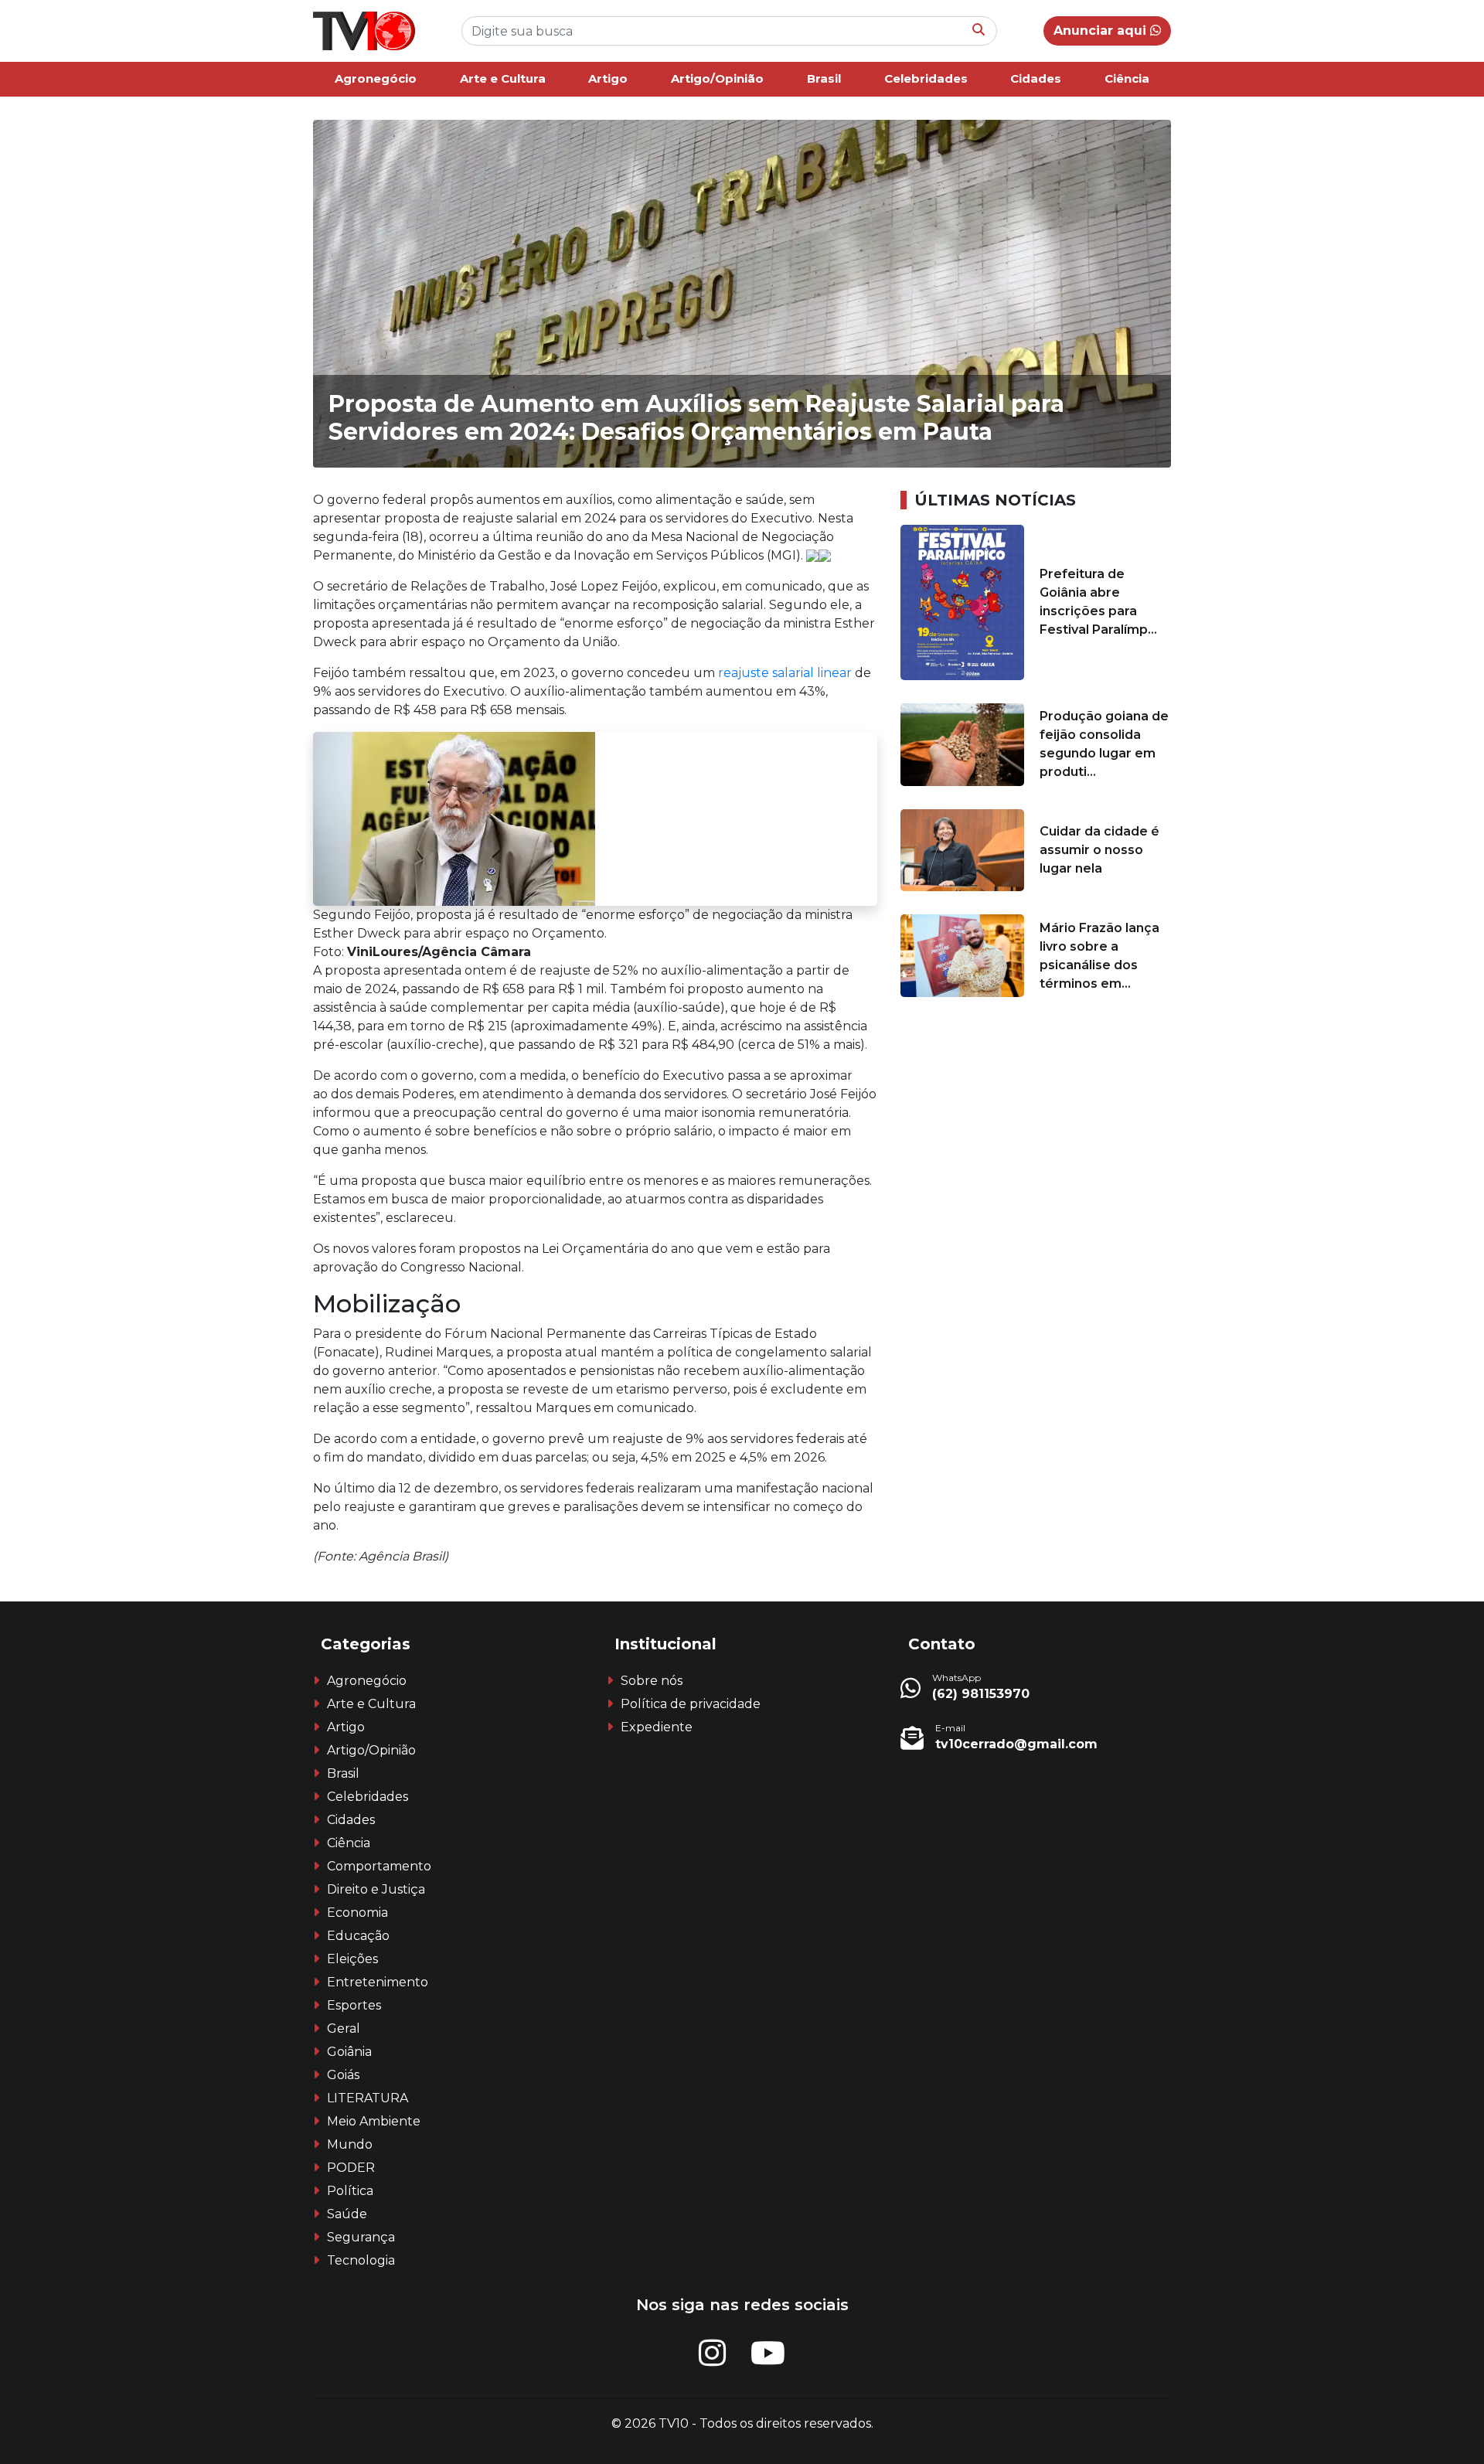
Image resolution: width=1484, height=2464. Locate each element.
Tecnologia (361, 2260)
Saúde (347, 2214)
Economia (357, 1913)
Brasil (824, 78)
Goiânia (349, 2052)
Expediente (657, 1727)
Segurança (361, 2237)
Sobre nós (652, 1681)
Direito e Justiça (376, 1889)
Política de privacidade (691, 1704)
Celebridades (926, 78)
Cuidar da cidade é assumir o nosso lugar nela (1099, 850)
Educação (358, 1936)
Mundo (350, 2144)
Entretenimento (378, 1982)
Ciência (1127, 78)
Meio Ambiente (374, 2121)
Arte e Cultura (503, 78)
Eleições (352, 1959)
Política (350, 2191)
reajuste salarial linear (783, 673)
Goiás (343, 2075)
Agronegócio (376, 78)
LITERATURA (368, 2098)
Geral (344, 2028)
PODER (351, 2168)
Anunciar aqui (1102, 31)
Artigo (608, 78)
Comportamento (379, 1866)
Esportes (354, 2005)
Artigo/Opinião (717, 78)
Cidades (1036, 78)
